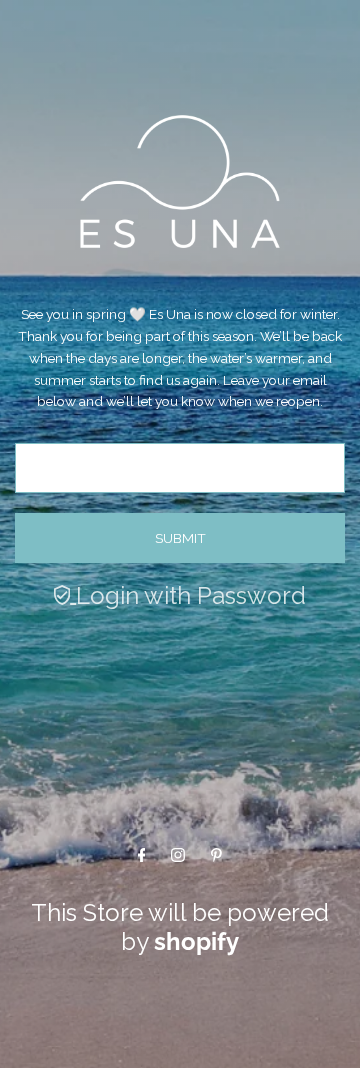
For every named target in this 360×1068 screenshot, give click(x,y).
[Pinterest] (216, 854)
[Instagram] (178, 854)
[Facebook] (142, 854)
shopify (196, 941)
